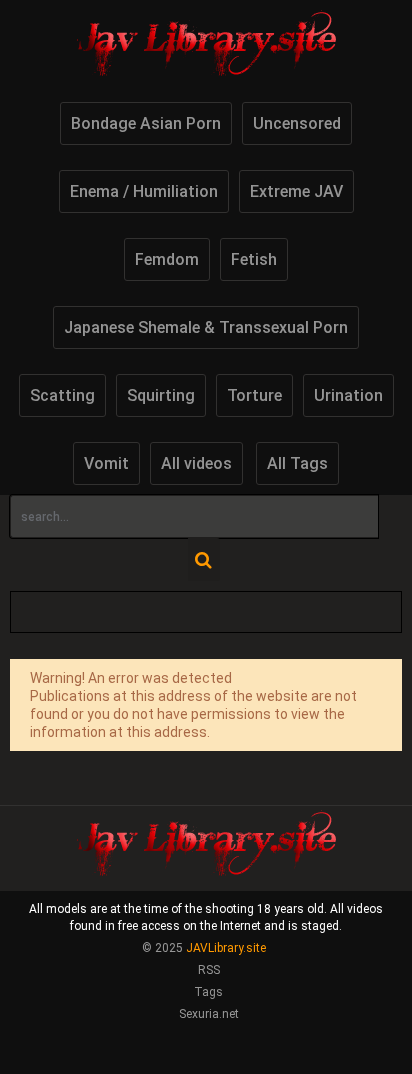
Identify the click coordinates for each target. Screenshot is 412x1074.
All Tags (297, 463)
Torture (254, 395)
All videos (196, 463)
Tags (208, 992)
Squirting (161, 395)
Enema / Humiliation (144, 191)
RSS (209, 970)
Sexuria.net (209, 1014)
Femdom (167, 259)
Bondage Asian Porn (146, 123)
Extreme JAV (296, 191)
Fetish (254, 259)
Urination (348, 395)
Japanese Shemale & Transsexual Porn (206, 327)
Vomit (106, 463)
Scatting (62, 395)
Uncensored (297, 123)
